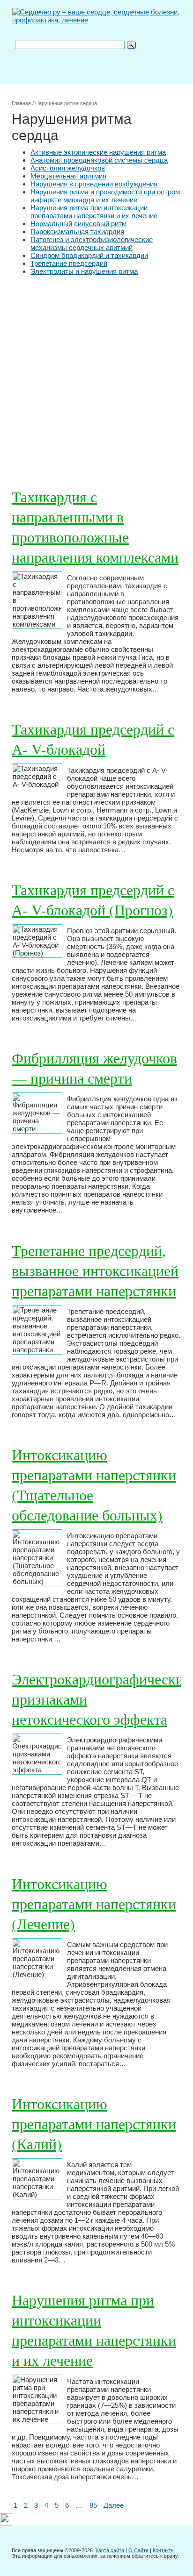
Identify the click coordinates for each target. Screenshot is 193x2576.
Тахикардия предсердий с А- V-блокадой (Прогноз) (93, 899)
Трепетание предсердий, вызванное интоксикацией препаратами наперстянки (95, 1270)
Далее (114, 2505)
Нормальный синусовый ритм (78, 224)
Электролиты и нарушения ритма (84, 271)
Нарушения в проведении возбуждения (94, 184)
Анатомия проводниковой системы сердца (99, 160)
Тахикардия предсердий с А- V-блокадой (93, 739)
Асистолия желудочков (68, 168)
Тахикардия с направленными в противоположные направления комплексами (95, 527)
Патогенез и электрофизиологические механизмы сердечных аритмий (92, 243)
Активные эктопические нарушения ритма (98, 152)
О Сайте (138, 2550)
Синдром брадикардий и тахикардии (89, 255)
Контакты (164, 2550)
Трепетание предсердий (69, 263)
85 (93, 2505)
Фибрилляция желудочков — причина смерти (94, 1068)
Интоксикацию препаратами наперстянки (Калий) (94, 2123)
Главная (21, 103)
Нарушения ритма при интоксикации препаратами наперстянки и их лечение (94, 212)
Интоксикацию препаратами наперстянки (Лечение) (94, 1903)
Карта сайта (110, 2550)
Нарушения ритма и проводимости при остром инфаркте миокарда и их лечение (105, 196)
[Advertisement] (96, 376)
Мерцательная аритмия (68, 176)
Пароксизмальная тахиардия (77, 232)
